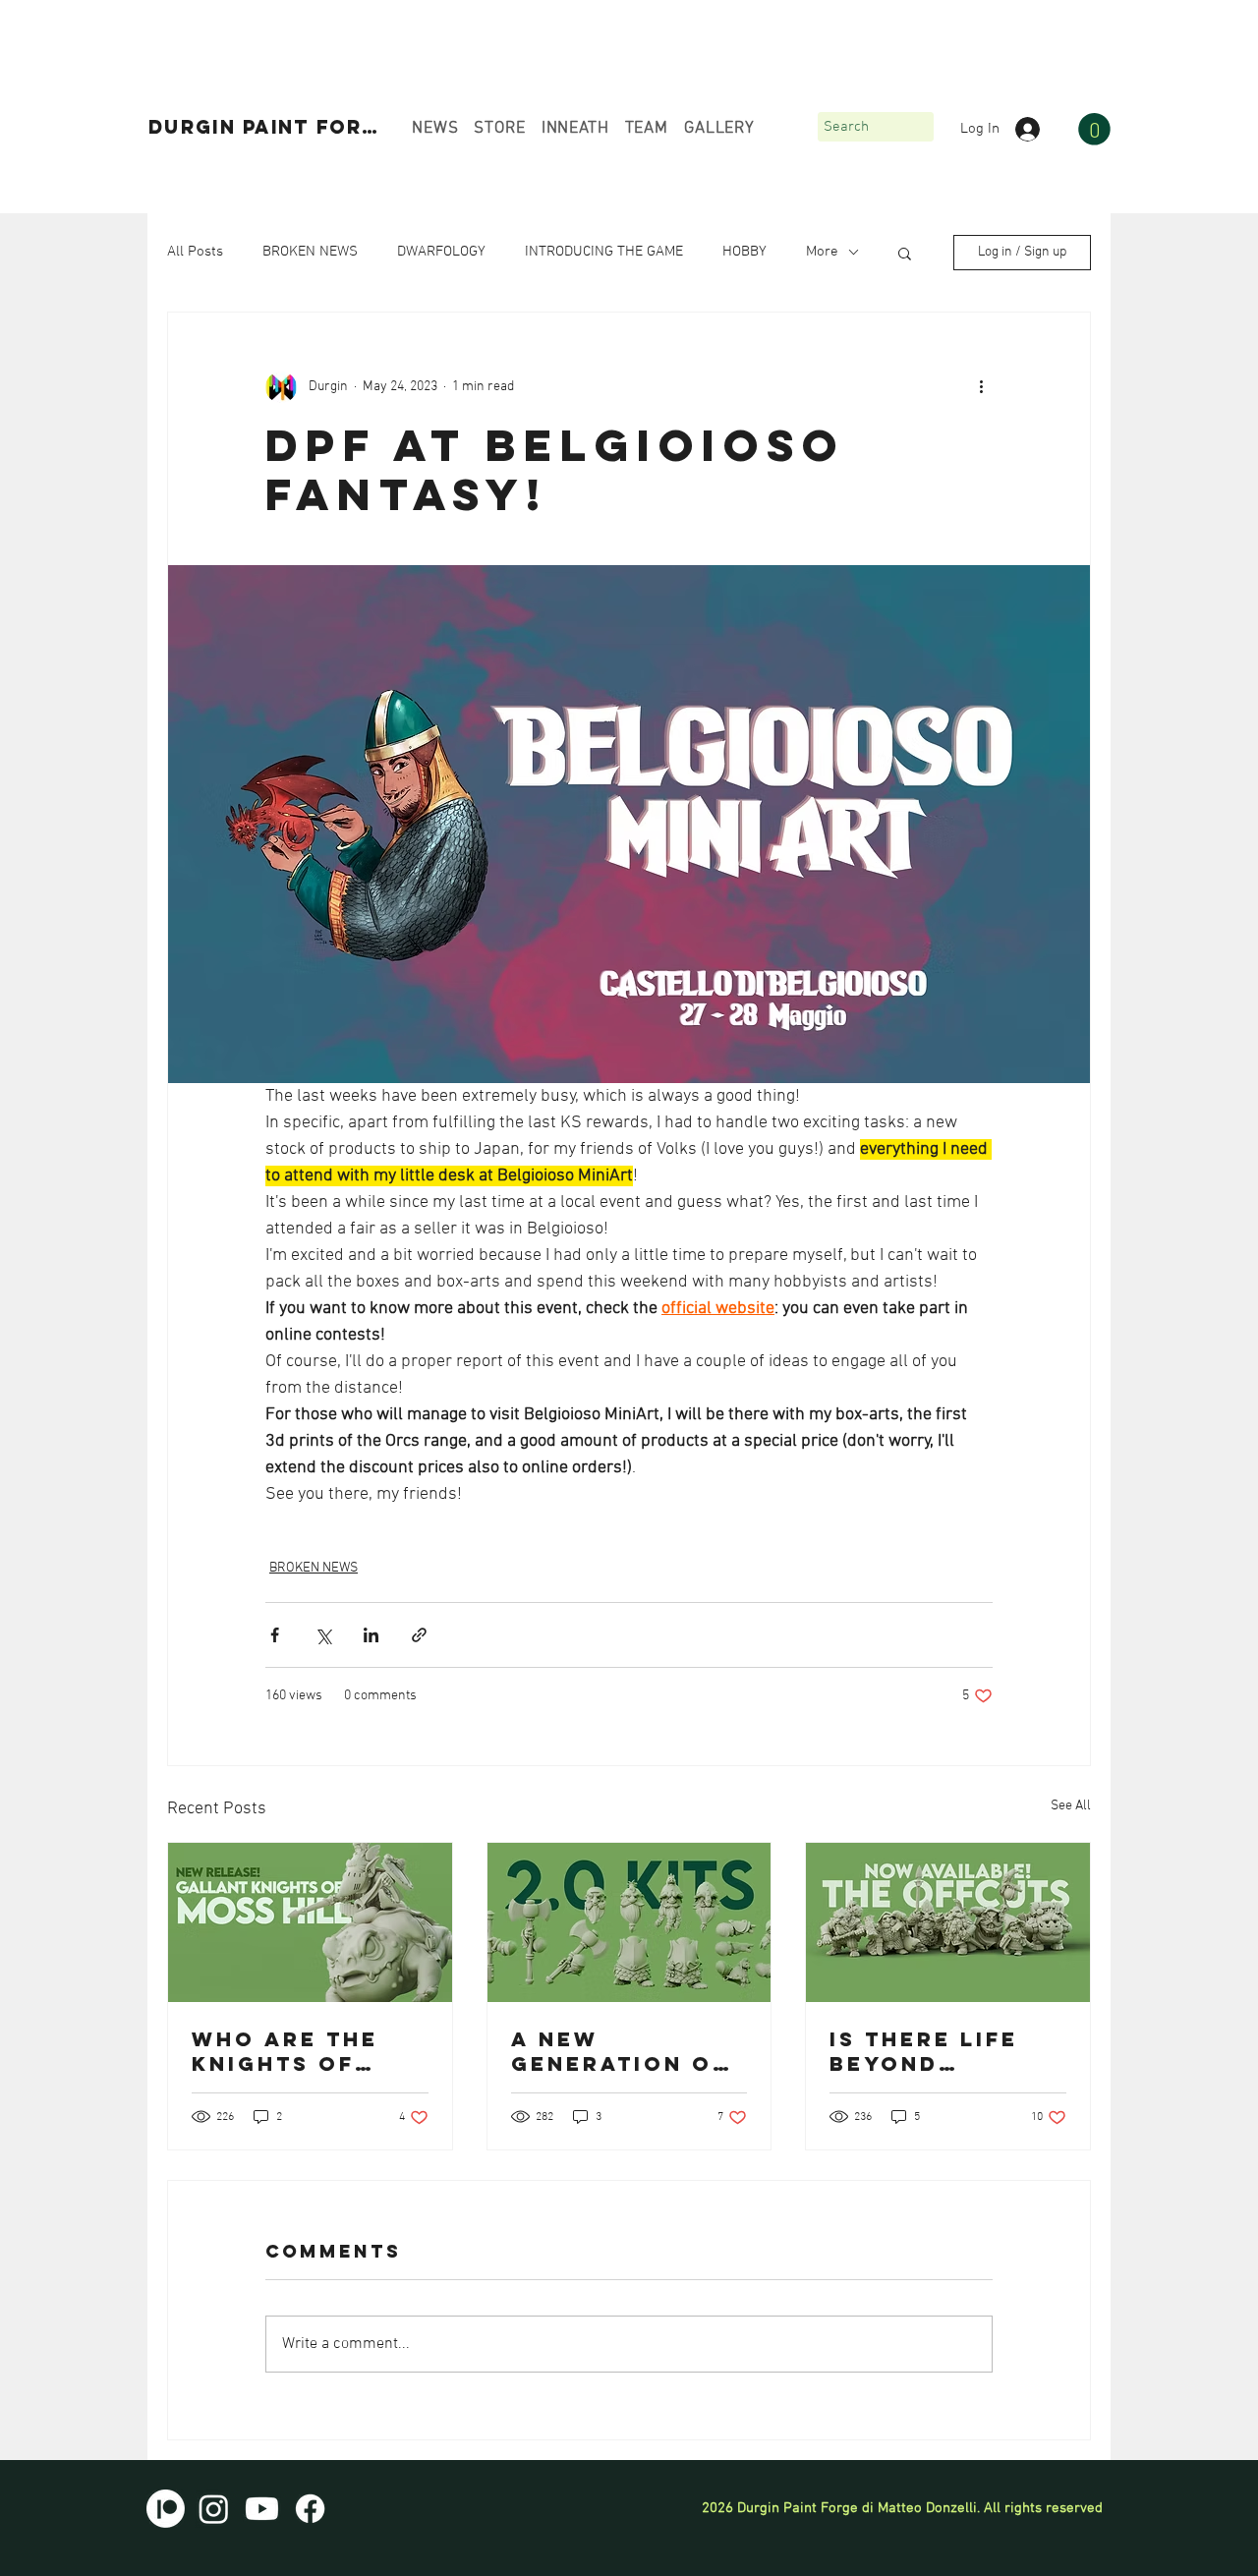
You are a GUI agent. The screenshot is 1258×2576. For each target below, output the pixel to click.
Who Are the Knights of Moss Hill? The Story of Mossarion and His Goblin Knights (305, 2051)
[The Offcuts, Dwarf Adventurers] (948, 1922)
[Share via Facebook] (275, 1635)
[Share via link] (419, 1635)
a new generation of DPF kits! (620, 2051)
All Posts (195, 252)
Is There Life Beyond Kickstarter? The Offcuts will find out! (936, 2051)
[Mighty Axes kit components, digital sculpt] (629, 1922)
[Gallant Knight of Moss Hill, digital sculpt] (310, 1922)
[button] (1094, 129)
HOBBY (744, 252)
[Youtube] (262, 2509)
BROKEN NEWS (310, 252)
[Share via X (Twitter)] (323, 1635)
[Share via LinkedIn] (371, 1635)
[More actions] (981, 387)
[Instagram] (214, 2509)
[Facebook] (310, 2509)
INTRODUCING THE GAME (604, 252)
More (822, 252)
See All (1071, 1806)
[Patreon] (166, 2509)
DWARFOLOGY (441, 252)
